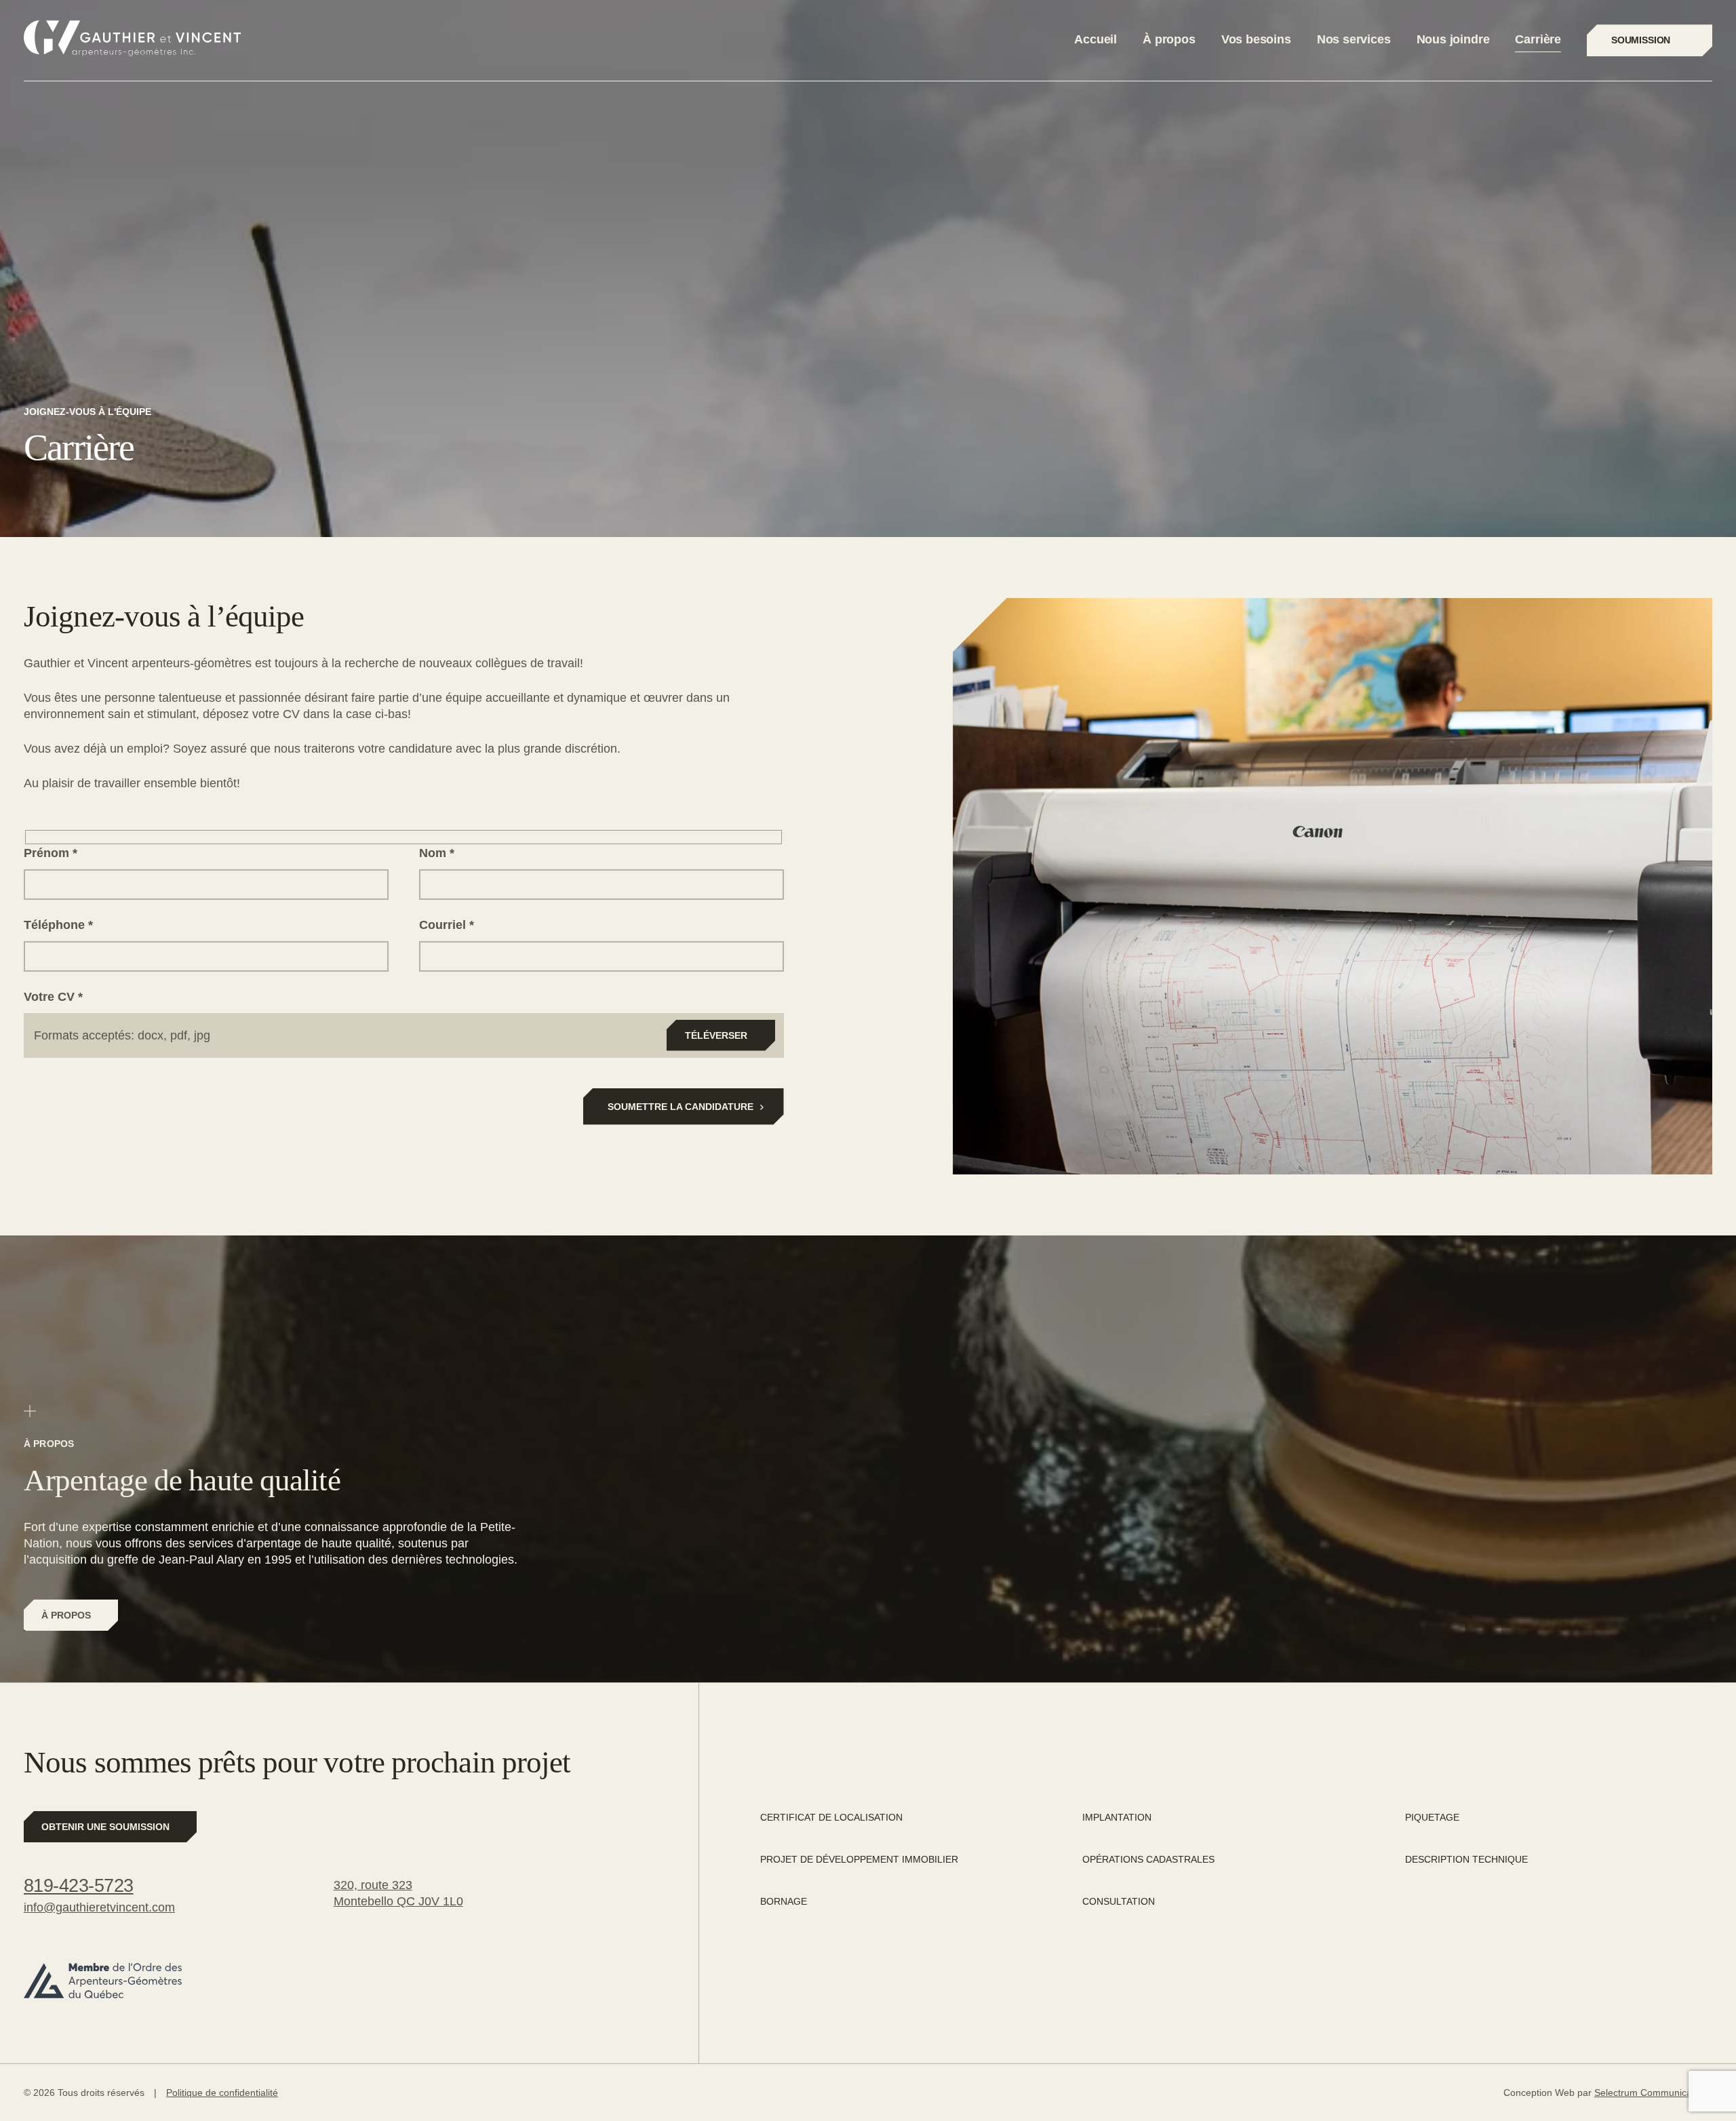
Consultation (1119, 1901)
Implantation (1117, 1817)
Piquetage (1432, 1817)
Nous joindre (1453, 39)
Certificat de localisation (831, 1817)
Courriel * (447, 925)
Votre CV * (53, 997)
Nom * (437, 853)
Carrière (1538, 39)
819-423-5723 (79, 1886)
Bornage (784, 1901)
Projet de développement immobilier (859, 1859)
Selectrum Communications (1653, 2093)
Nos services (1354, 39)
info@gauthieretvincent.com (99, 1907)
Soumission (1641, 40)
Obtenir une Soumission (105, 1827)
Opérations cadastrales (1148, 1859)
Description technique (1466, 1859)
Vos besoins (1256, 39)
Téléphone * (58, 925)
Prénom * (51, 853)
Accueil (1096, 39)
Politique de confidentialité (222, 2093)
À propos (1169, 39)
